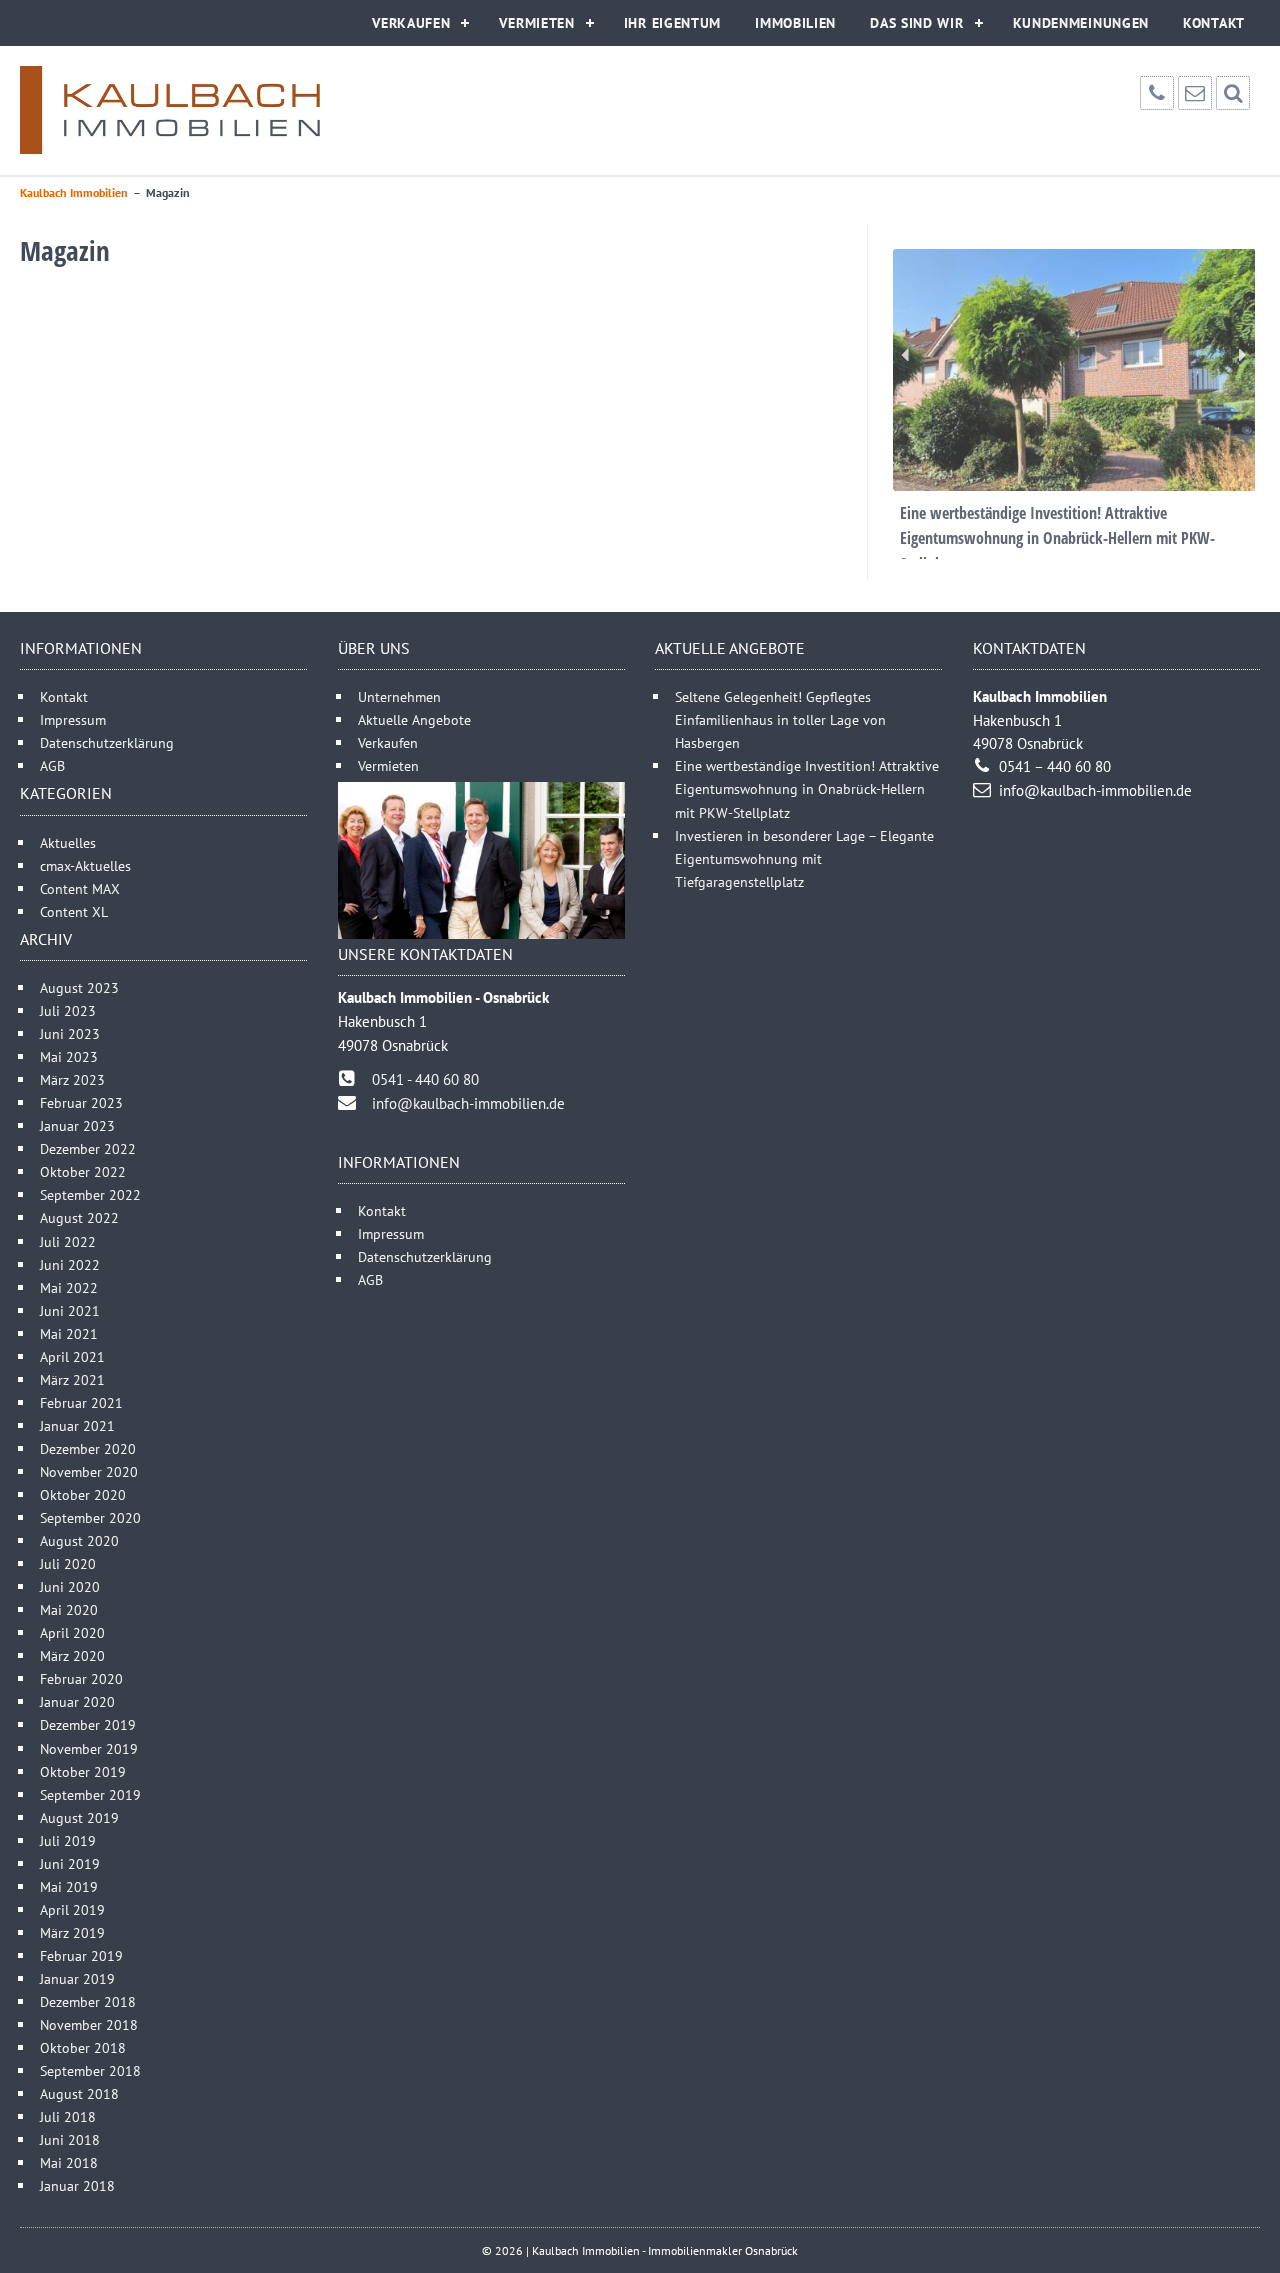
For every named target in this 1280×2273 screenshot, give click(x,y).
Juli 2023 (68, 1010)
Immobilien (795, 23)
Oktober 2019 (83, 1771)
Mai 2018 (69, 2162)
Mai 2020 (69, 1609)
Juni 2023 (70, 1033)
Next (1243, 354)
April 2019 (72, 1909)
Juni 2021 (70, 1310)
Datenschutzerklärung (107, 742)
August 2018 (79, 2093)
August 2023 (79, 987)
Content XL (74, 911)
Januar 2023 (77, 1125)
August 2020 (79, 1540)
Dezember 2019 (88, 1724)
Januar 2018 (77, 2185)
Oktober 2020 (83, 1494)
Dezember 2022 (88, 1148)
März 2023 (72, 1079)
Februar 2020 (81, 1678)
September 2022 (90, 1194)
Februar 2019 (81, 1955)
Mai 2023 (69, 1056)
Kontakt (1214, 23)
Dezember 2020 (88, 1448)
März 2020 (72, 1655)
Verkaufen (411, 23)
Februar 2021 (81, 1402)
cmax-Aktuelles (85, 865)
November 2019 (89, 1748)
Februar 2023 (81, 1102)
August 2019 (79, 1817)
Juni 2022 (70, 1264)
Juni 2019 (70, 1863)
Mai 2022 (69, 1287)
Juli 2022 (68, 1241)
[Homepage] (170, 110)
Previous (905, 354)
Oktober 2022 (83, 1171)
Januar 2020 (77, 1701)
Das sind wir (916, 23)
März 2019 (72, 1932)
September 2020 (90, 1517)
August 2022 (79, 1217)
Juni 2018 (70, 2139)
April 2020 (72, 1632)
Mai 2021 (69, 1333)
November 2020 (89, 1471)
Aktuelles (68, 842)
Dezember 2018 (88, 2001)
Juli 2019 (68, 1840)
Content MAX (80, 888)
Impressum (73, 719)
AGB (52, 765)
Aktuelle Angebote (414, 719)
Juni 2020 (70, 1586)
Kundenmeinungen (1081, 23)
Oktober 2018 (83, 2047)
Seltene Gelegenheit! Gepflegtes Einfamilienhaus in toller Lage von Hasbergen (780, 719)
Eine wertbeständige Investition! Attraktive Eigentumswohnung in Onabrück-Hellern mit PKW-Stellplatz (807, 788)
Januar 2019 (77, 1978)
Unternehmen (399, 696)
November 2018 (89, 2024)
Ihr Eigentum (672, 23)
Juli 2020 (68, 1563)
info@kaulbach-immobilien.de (468, 1103)
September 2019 (90, 1794)
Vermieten (536, 23)
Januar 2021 (77, 1425)
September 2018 (90, 2070)
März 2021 (72, 1379)
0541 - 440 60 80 (425, 1079)
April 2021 (72, 1356)
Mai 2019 (69, 1886)
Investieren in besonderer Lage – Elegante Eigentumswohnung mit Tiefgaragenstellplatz (804, 858)
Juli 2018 (68, 2116)
